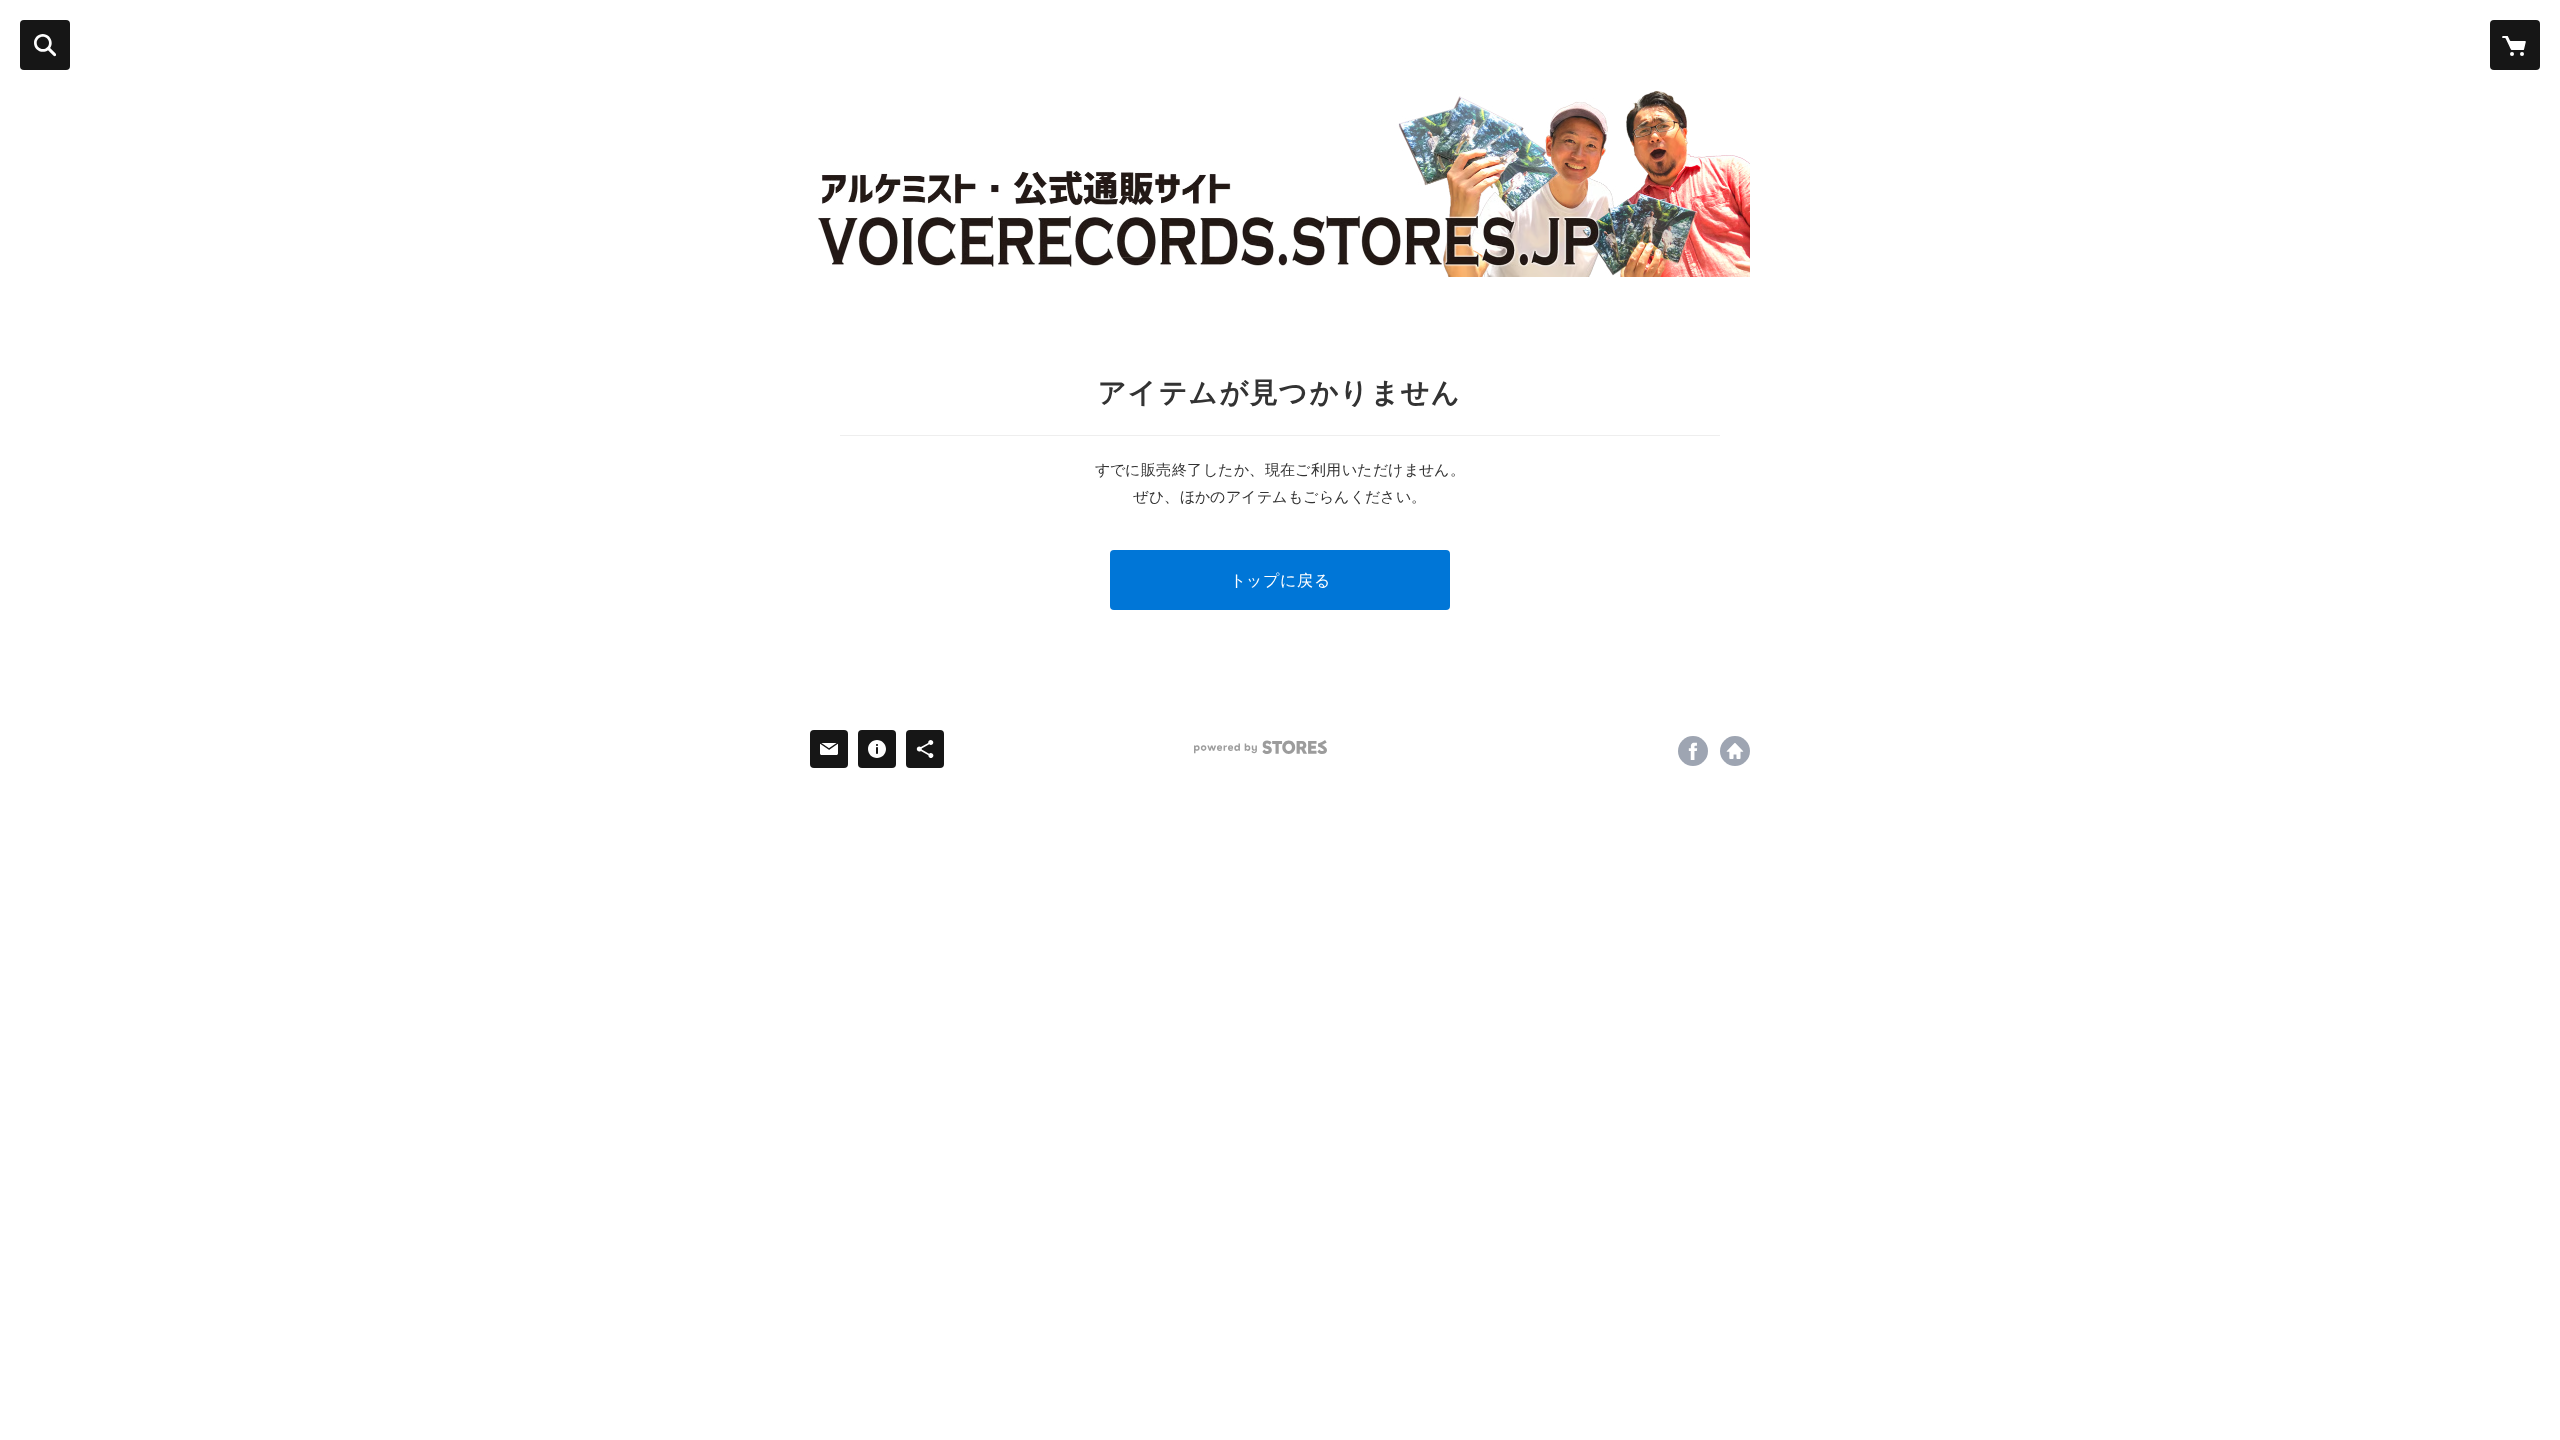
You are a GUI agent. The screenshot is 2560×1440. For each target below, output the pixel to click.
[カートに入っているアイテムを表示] (2515, 45)
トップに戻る (1280, 579)
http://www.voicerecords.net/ (1735, 751)
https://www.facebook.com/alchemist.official (1693, 751)
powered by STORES (1260, 747)
